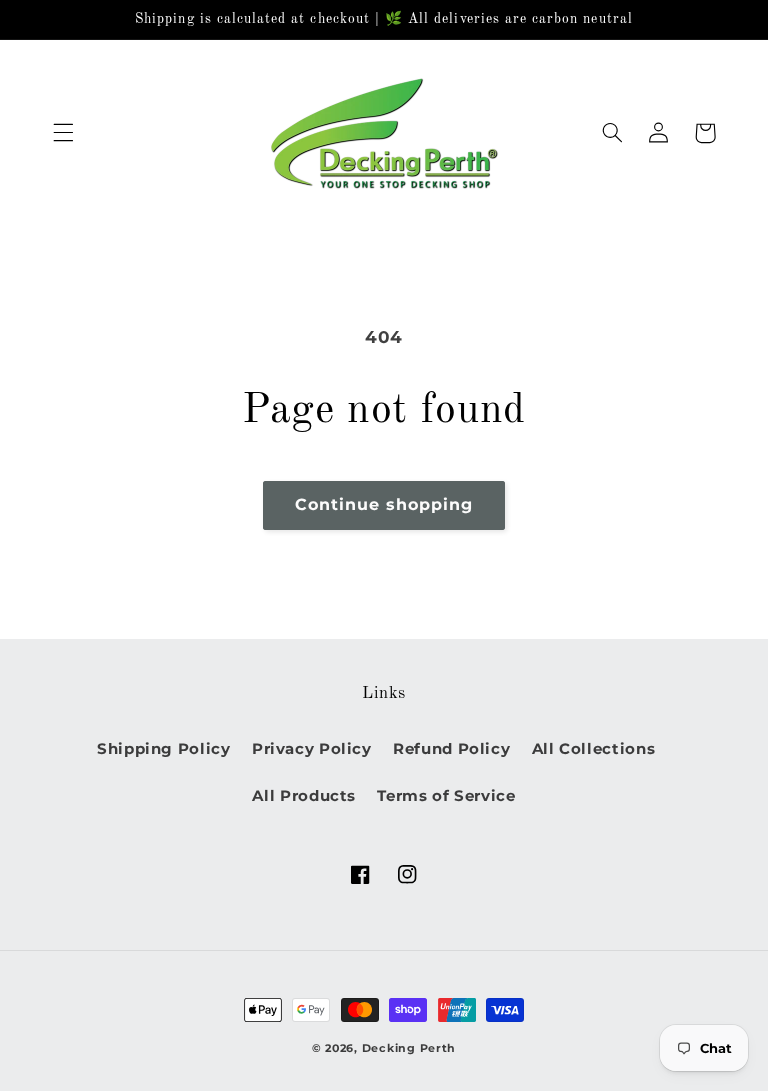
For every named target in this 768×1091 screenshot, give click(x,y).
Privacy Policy (312, 749)
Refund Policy (451, 749)
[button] (63, 133)
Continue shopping (384, 504)
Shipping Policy (163, 749)
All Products (304, 796)
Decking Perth (409, 1048)
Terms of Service (446, 796)
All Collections (593, 749)
